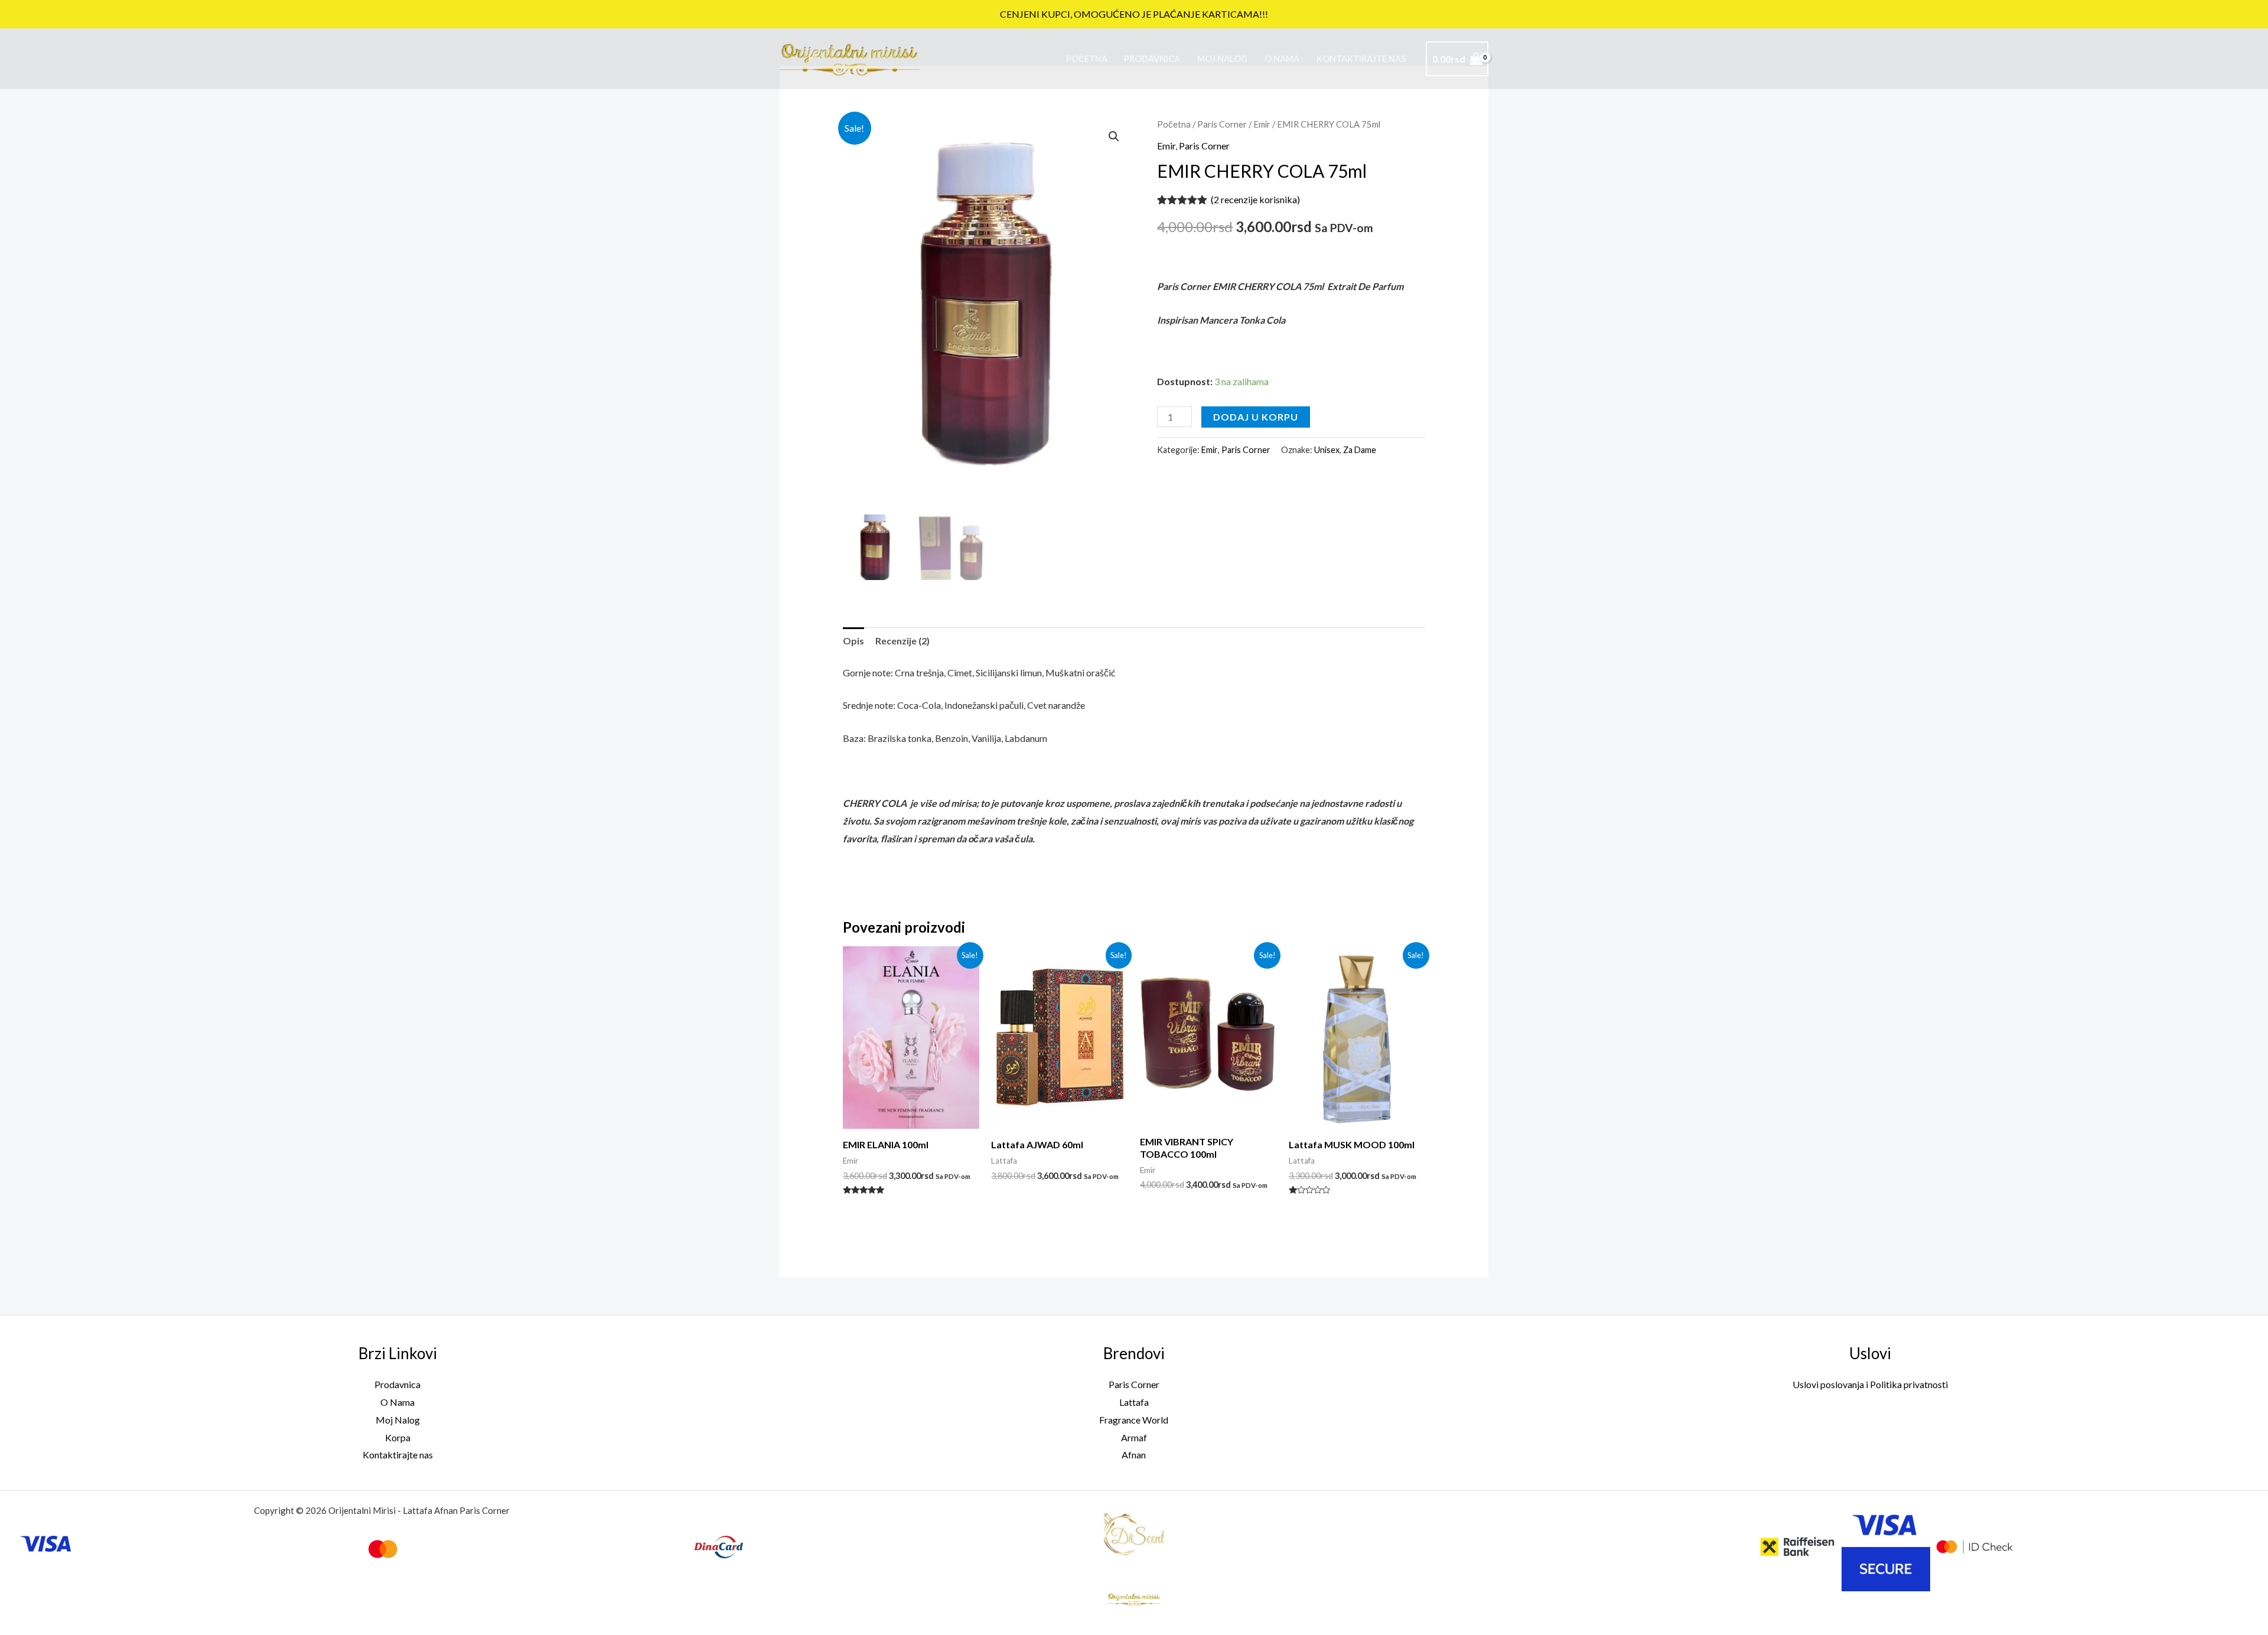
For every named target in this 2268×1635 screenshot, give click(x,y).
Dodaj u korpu (1256, 417)
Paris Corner (1222, 124)
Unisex (1327, 450)
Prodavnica (397, 1384)
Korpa (398, 1437)
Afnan (1134, 1455)
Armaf (1134, 1437)
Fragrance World (1134, 1420)
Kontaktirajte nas (1361, 59)
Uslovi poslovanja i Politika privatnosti (1870, 1384)
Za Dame (1360, 450)
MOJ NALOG (1222, 59)
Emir (1262, 124)
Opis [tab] (853, 641)
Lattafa (1134, 1402)
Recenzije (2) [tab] (902, 641)
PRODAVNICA (1152, 59)
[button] (1114, 136)
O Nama (1282, 59)
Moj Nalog (398, 1420)
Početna (1087, 59)
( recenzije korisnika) (1255, 199)
